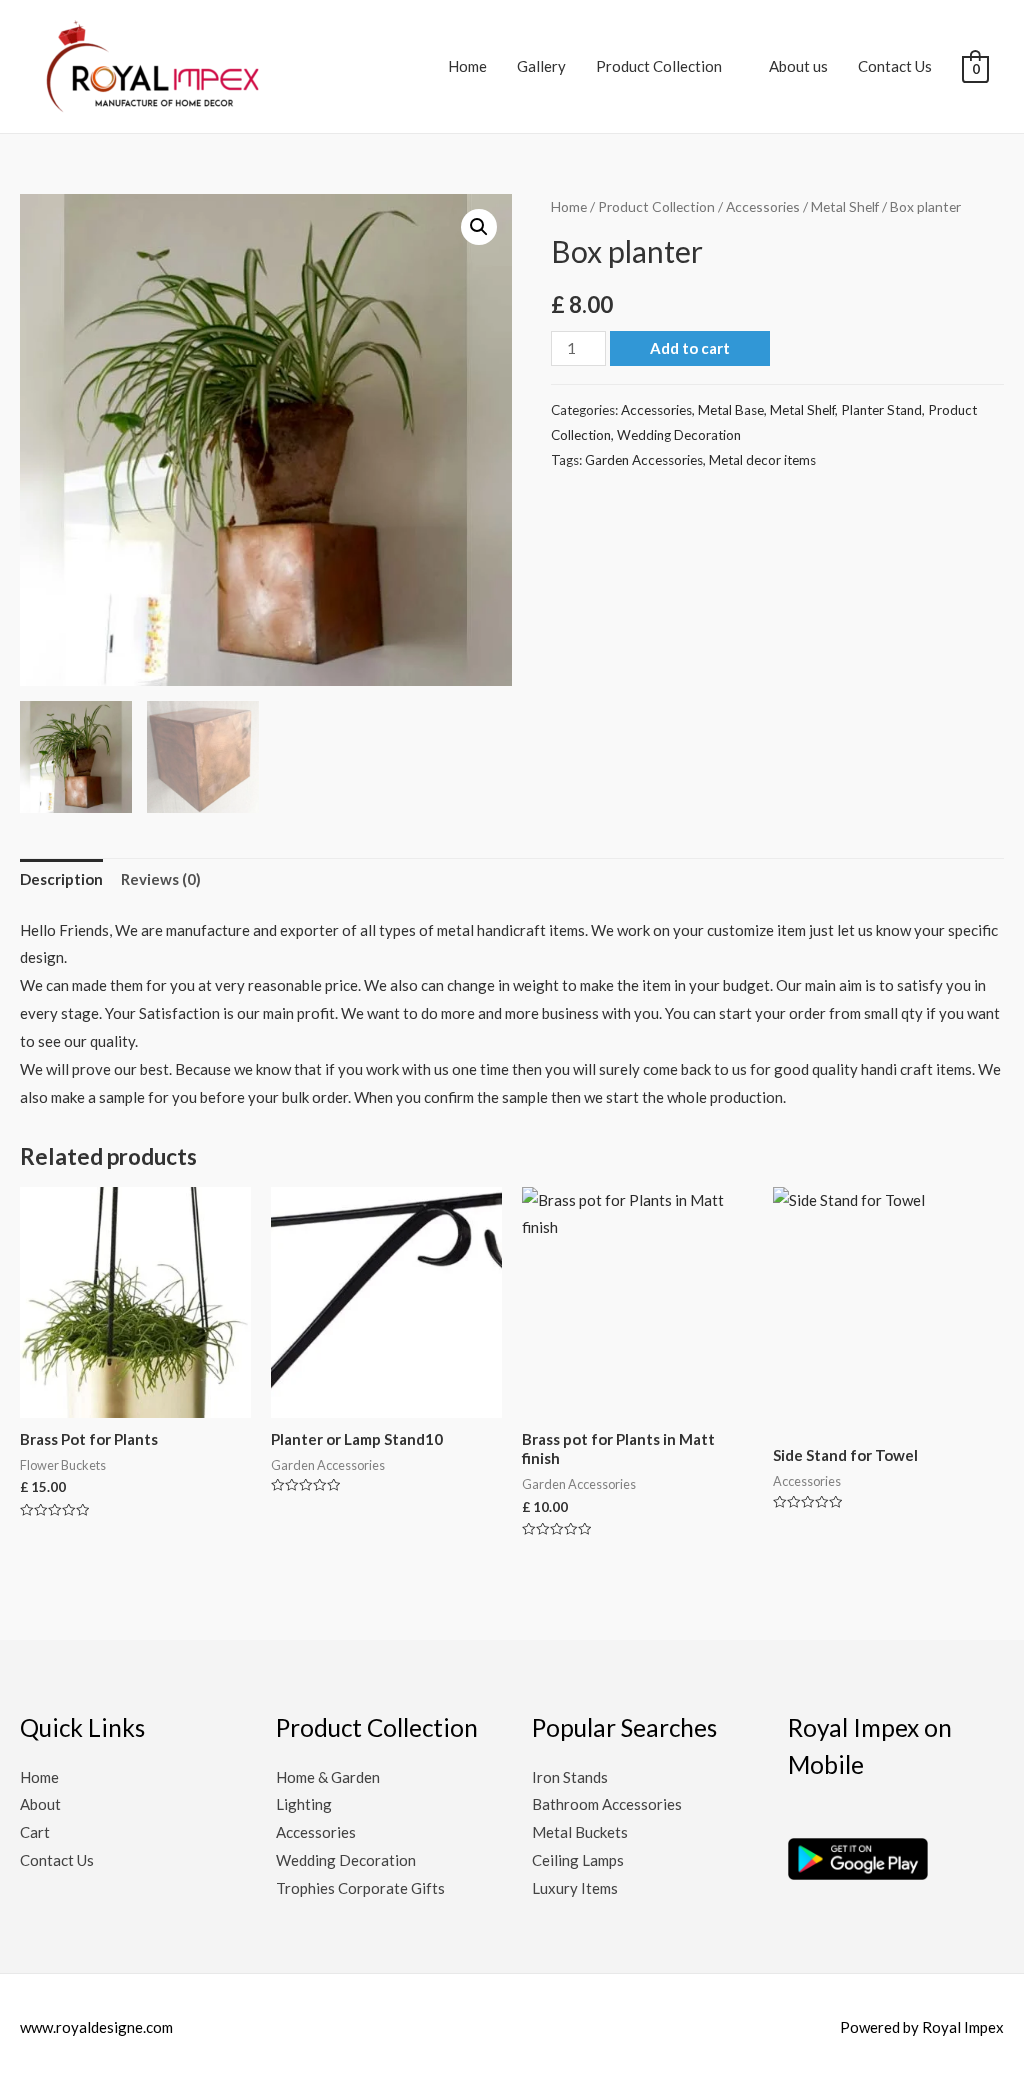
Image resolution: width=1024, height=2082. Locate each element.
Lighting (304, 1804)
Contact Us (895, 66)
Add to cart (690, 348)
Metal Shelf (845, 206)
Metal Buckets (580, 1832)
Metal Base (731, 410)
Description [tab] (61, 879)
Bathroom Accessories (607, 1804)
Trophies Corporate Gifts (360, 1888)
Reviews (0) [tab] (161, 879)
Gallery (541, 66)
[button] (479, 227)
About (40, 1804)
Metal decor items (762, 460)
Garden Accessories (644, 460)
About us (798, 66)
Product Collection (659, 66)
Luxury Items (575, 1888)
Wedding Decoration (679, 435)
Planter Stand (881, 410)
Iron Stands (570, 1777)
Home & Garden (328, 1777)
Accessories (763, 206)
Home (467, 66)
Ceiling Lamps (578, 1860)
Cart (35, 1832)
